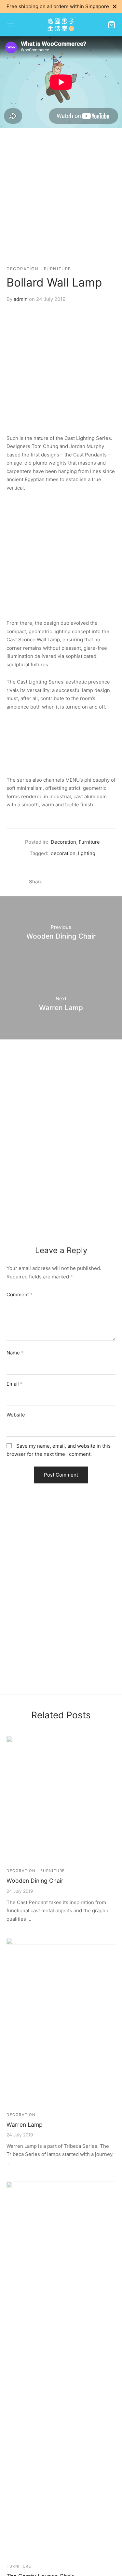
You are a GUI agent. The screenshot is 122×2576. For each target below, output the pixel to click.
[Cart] (112, 25)
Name (15, 1353)
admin (21, 299)
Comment (20, 1294)
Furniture (58, 269)
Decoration (23, 269)
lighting (87, 853)
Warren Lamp (25, 2125)
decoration (63, 853)
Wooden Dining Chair (35, 1881)
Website (16, 1415)
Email (15, 1384)
